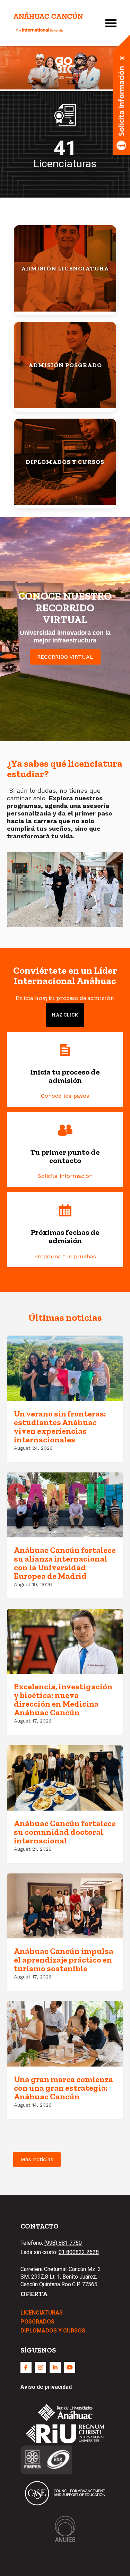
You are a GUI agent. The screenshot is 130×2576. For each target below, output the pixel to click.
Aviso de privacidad (46, 2387)
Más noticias (37, 2159)
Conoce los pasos (65, 1096)
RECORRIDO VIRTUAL (65, 657)
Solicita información (65, 1176)
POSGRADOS (37, 2322)
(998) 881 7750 (63, 2243)
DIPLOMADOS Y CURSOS (53, 2331)
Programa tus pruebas (65, 1256)
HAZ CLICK (65, 1015)
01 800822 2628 (79, 2252)
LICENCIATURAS (42, 2313)
